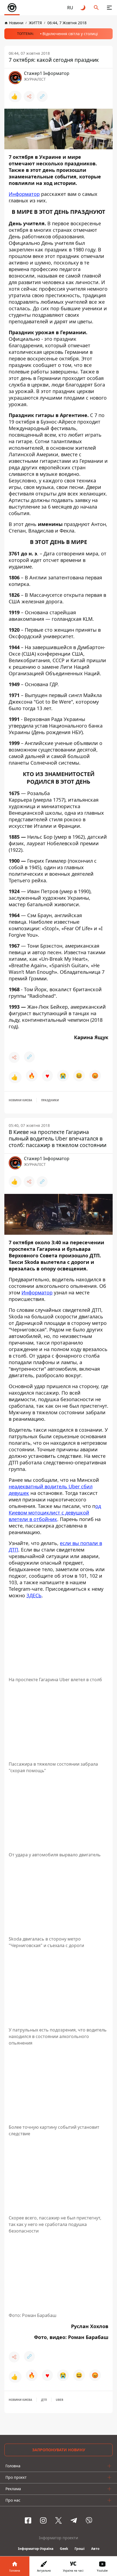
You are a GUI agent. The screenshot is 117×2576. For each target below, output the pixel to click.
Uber (60, 2400)
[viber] (89, 2520)
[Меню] (109, 8)
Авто (95, 2549)
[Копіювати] (42, 96)
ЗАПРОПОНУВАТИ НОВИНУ (59, 2450)
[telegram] (74, 2520)
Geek (64, 2549)
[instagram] (43, 2520)
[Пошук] (96, 8)
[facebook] (28, 2520)
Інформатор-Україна (36, 2549)
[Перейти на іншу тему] (83, 8)
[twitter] (59, 2520)
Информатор (24, 194)
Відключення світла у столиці (70, 34)
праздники (50, 1100)
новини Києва (20, 1100)
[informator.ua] (12, 8)
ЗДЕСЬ (34, 1595)
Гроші (80, 2549)
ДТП (44, 2400)
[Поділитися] (29, 96)
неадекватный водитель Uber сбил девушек (51, 1490)
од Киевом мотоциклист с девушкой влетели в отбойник (55, 1513)
